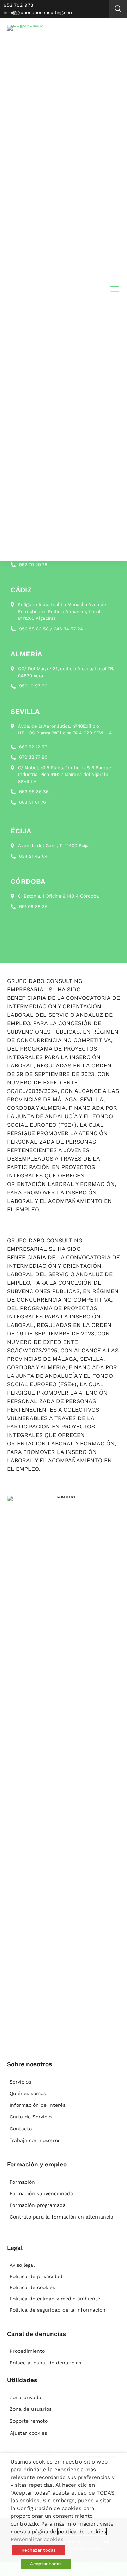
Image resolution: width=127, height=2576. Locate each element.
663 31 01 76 (32, 802)
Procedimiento (27, 2351)
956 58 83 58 (34, 629)
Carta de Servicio (31, 2117)
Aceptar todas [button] (46, 2564)
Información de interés (37, 2105)
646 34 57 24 (68, 629)
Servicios (20, 2082)
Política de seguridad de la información (58, 2310)
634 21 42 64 (33, 856)
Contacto (21, 2129)
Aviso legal (22, 2265)
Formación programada (38, 2205)
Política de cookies (32, 2287)
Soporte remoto (29, 2421)
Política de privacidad (36, 2276)
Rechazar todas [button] (38, 2550)
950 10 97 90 (33, 686)
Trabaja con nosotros (35, 2140)
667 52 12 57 (33, 747)
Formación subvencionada (41, 2193)
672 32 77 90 (33, 757)
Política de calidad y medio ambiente (55, 2299)
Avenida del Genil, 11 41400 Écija (53, 846)
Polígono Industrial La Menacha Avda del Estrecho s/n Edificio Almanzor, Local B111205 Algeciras (63, 611)
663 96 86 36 (34, 792)
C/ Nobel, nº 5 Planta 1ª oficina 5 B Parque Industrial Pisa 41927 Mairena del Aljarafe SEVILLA (65, 775)
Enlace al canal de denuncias (45, 2363)
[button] (118, 9)
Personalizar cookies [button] (37, 2539)
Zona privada (25, 2397)
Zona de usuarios (31, 2409)
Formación (22, 2182)
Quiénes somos (28, 2093)
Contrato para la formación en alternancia (61, 2217)
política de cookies (82, 2532)
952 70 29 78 (33, 565)
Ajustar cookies (28, 2433)
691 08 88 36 (33, 907)
